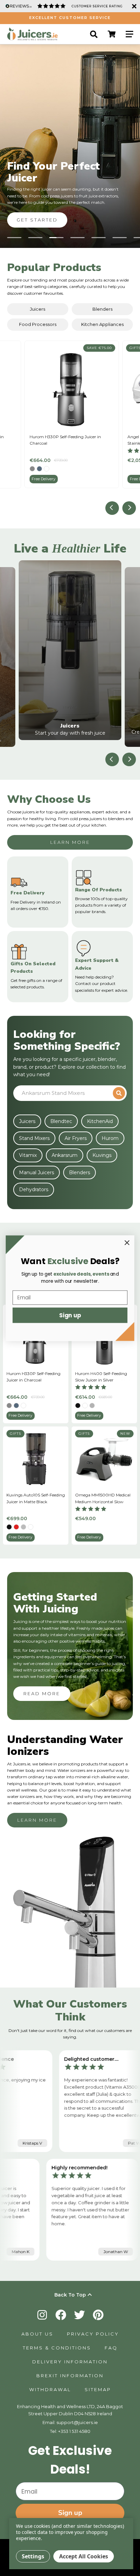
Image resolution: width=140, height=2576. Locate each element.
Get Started (37, 220)
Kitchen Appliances (102, 324)
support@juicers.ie (77, 2422)
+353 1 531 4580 (74, 2431)
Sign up (70, 2513)
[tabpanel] (70, 146)
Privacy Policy (93, 2334)
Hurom (110, 1138)
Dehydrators (34, 1189)
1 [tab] (14, 238)
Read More (42, 1693)
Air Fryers (76, 1138)
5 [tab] (99, 238)
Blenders (102, 309)
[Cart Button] (112, 34)
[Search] (94, 34)
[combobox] (64, 1093)
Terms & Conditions (57, 2348)
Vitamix (28, 1155)
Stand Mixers (34, 1138)
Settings (33, 2556)
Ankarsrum (65, 1155)
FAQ (111, 2348)
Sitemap (98, 2389)
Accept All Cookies (84, 2556)
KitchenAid (100, 1121)
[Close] (133, 6)
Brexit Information (70, 2376)
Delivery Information (70, 2362)
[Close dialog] (127, 1243)
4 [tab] (77, 238)
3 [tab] (56, 238)
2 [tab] (35, 238)
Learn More (70, 842)
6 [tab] (120, 238)
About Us (37, 2334)
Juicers (38, 309)
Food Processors (38, 324)
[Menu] (129, 34)
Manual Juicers (37, 1173)
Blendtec (61, 1121)
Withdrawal (50, 2389)
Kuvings (102, 1155)
